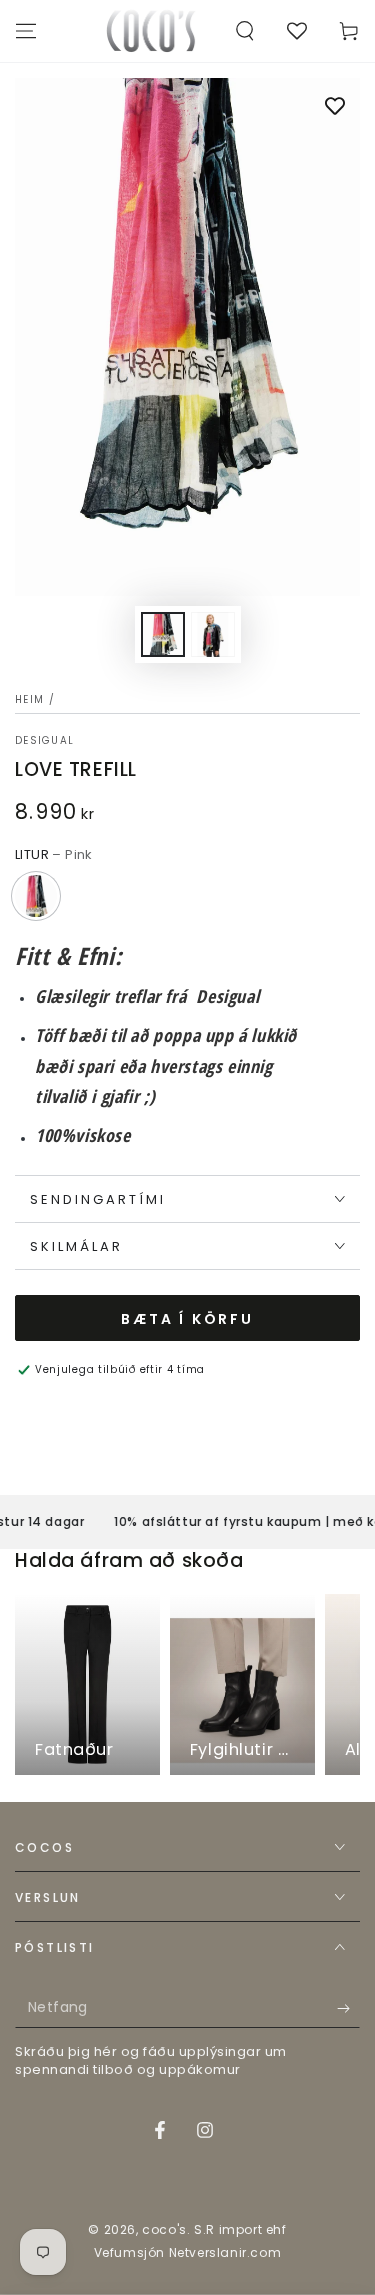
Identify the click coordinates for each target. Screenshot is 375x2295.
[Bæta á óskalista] (335, 108)
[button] (245, 31)
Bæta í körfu (187, 1319)
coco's (164, 2229)
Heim (29, 699)
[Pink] (36, 896)
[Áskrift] (348, 2008)
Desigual (44, 741)
